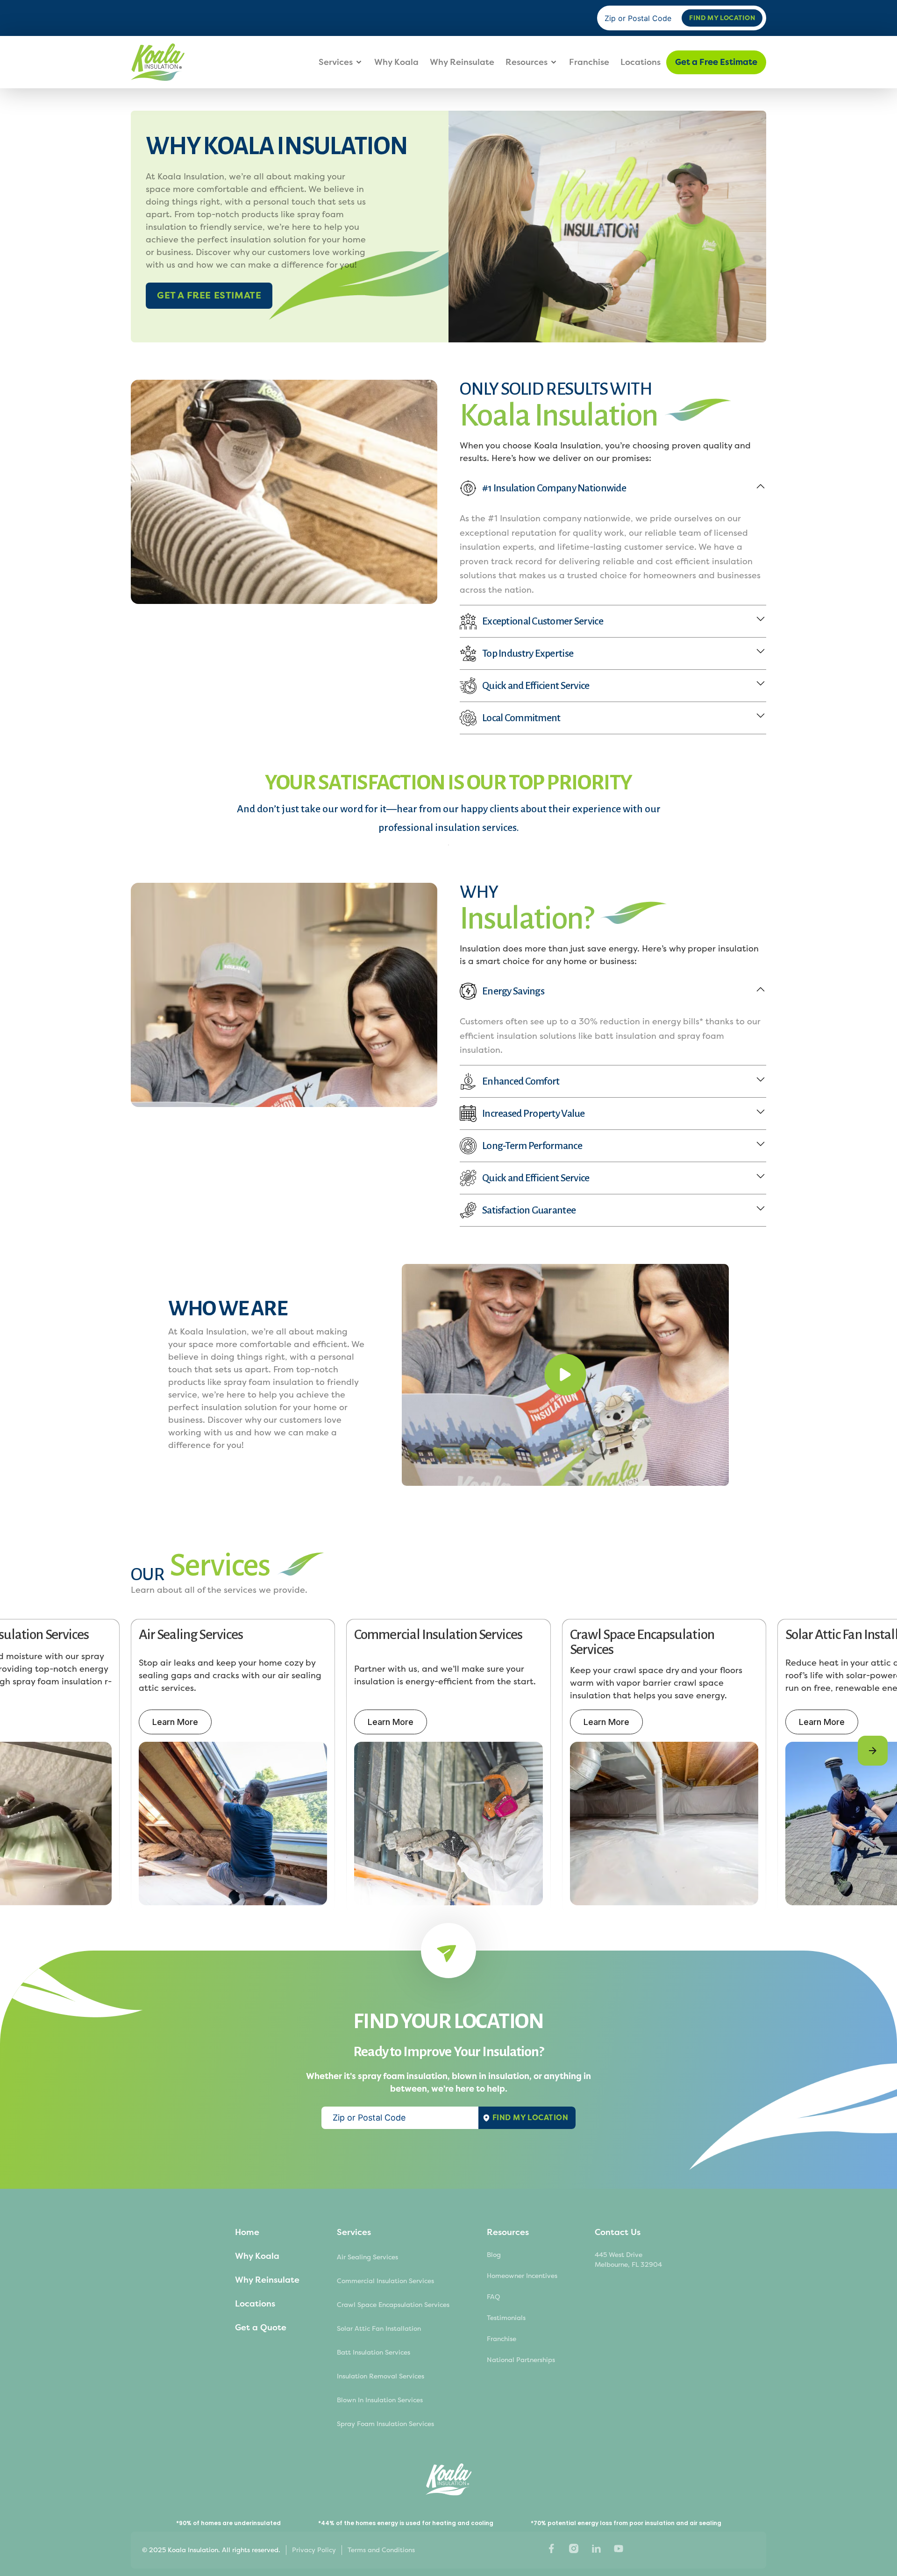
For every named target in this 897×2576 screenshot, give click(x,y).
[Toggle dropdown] (359, 62)
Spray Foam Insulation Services (385, 2424)
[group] (233, 1766)
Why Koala (396, 62)
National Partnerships (521, 2360)
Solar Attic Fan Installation (379, 2329)
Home (247, 2232)
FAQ (493, 2297)
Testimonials (506, 2318)
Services (336, 62)
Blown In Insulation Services (380, 2400)
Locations (641, 62)
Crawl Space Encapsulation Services (393, 2305)
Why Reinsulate (462, 62)
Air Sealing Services (367, 2257)
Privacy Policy (314, 2550)
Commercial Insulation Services (385, 2281)
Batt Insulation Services (374, 2352)
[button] (873, 1751)
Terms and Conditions (381, 2550)
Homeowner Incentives (522, 2276)
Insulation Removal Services (381, 2376)
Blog (494, 2255)
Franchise (589, 62)
